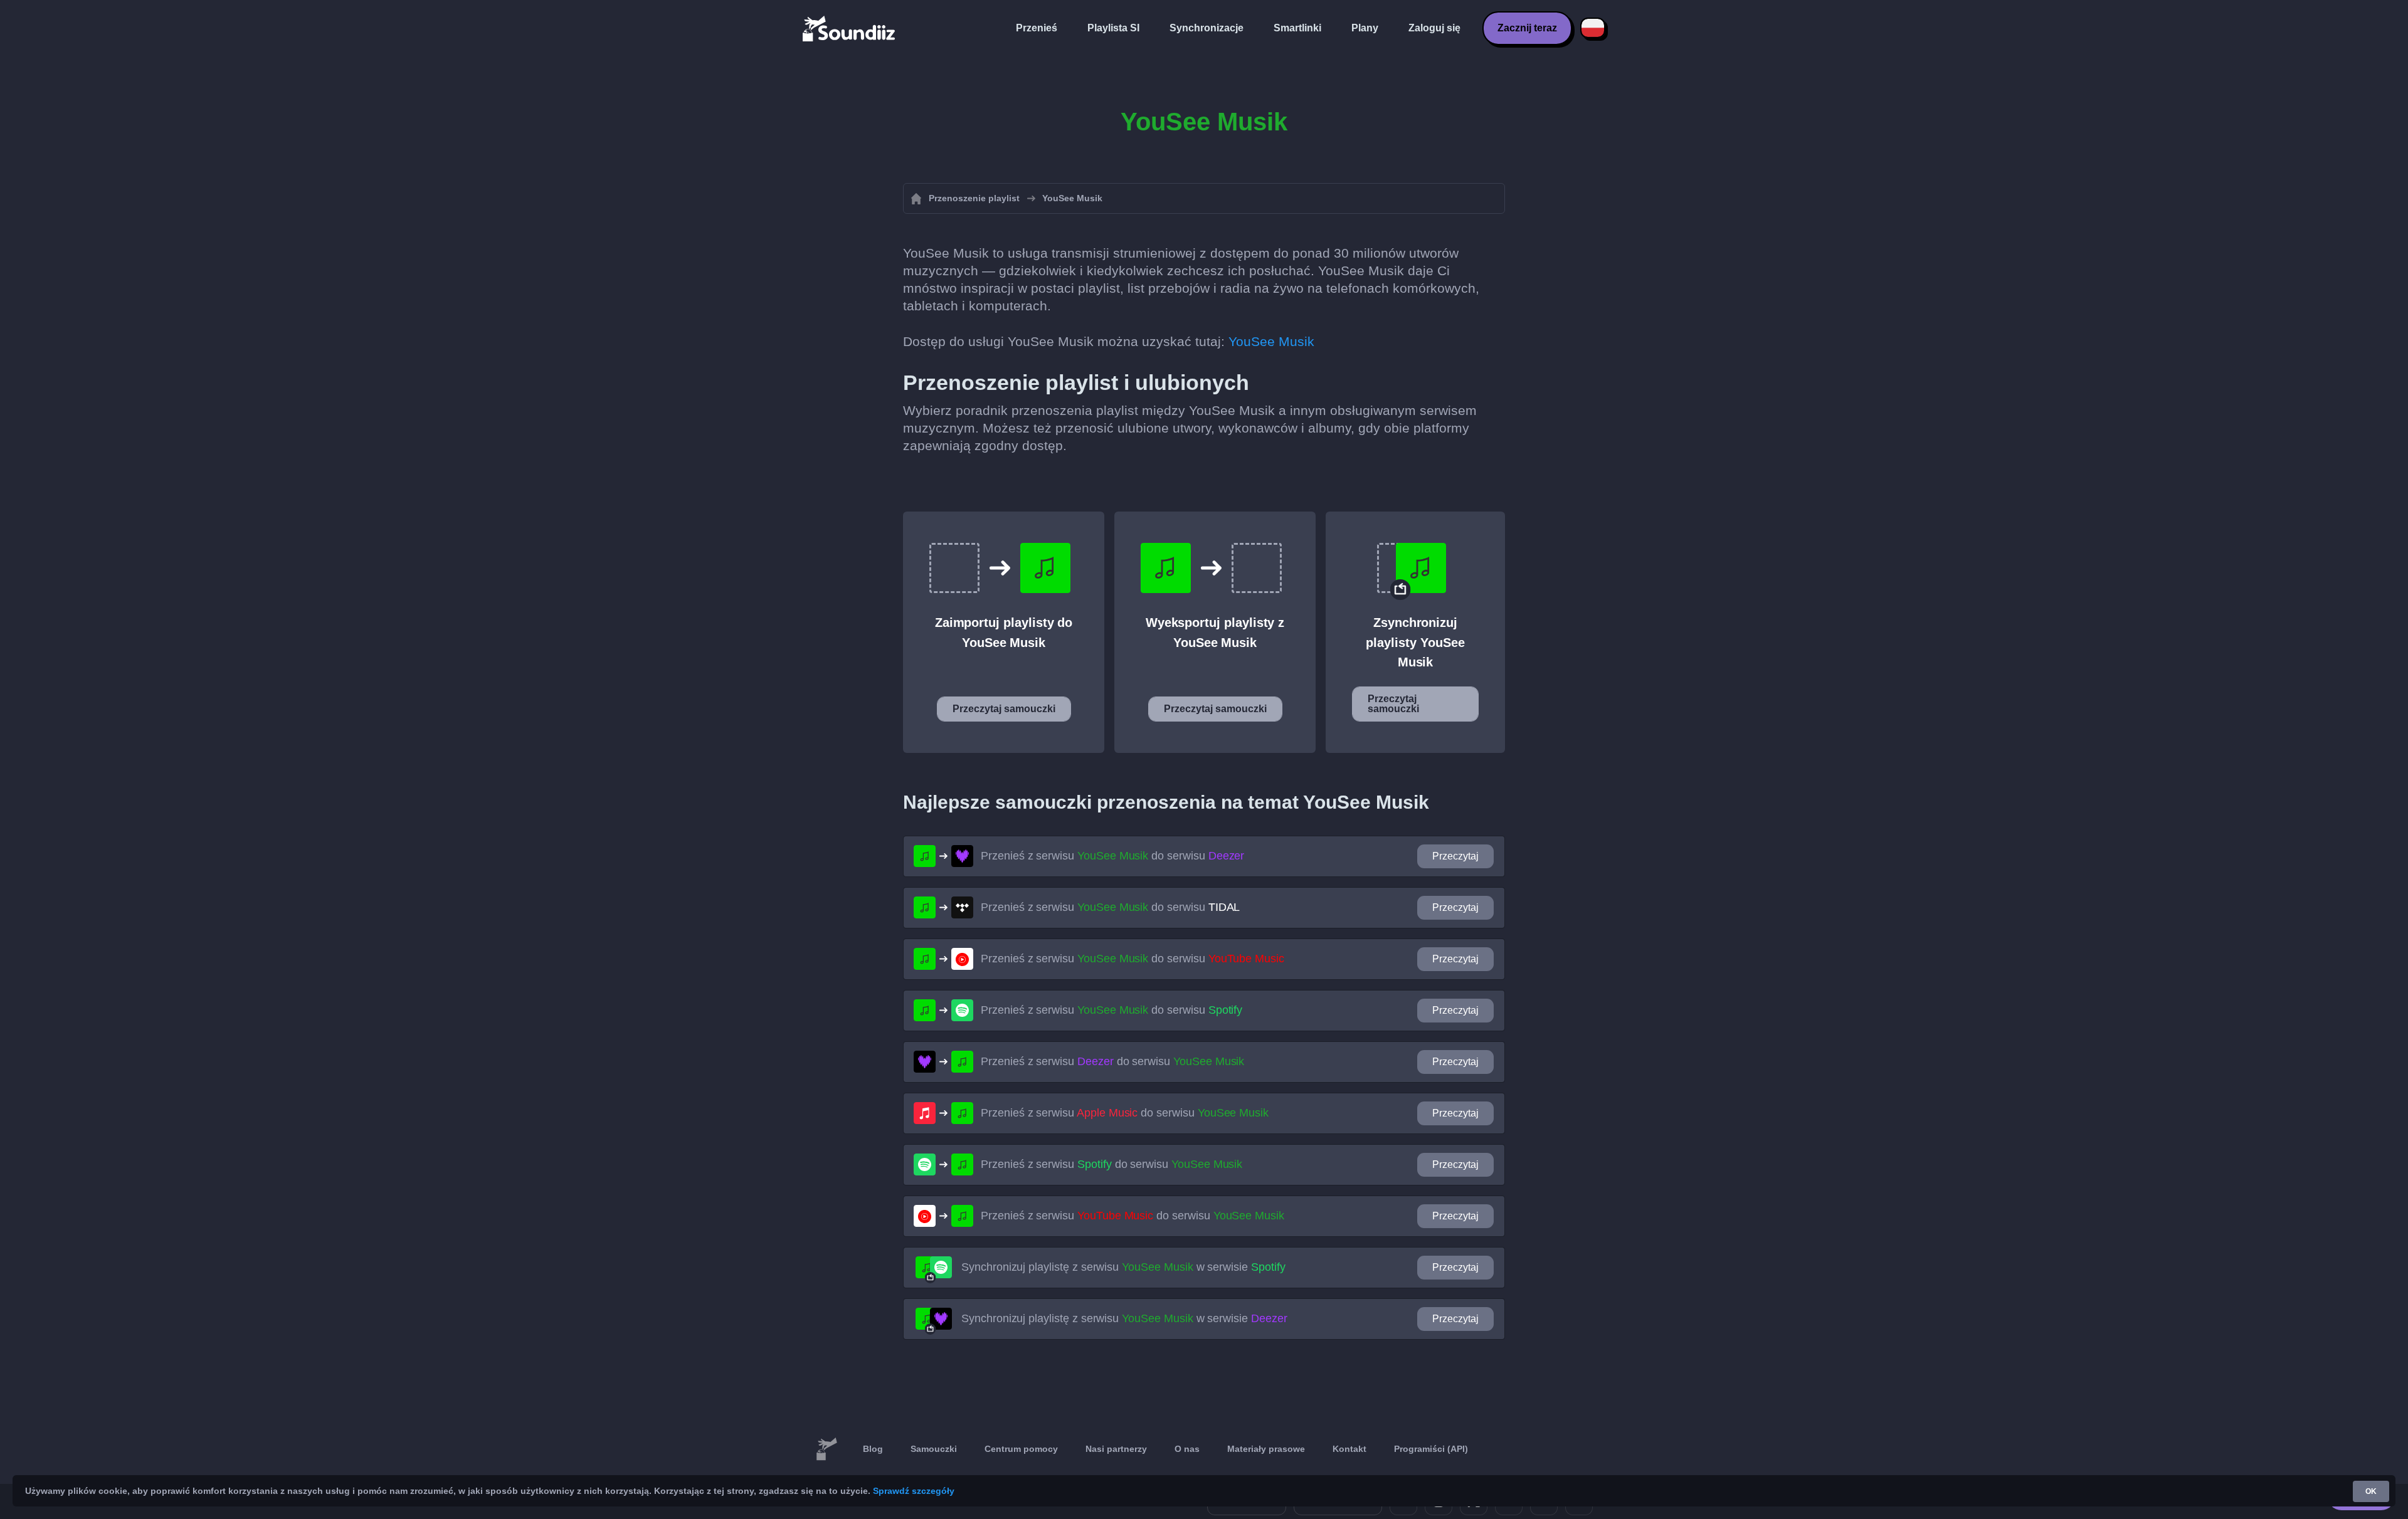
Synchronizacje (1207, 28)
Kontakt (1349, 1449)
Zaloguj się (1434, 28)
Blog (873, 1449)
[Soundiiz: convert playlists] (826, 1449)
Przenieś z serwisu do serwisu (1112, 856)
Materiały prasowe (1266, 1449)
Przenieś (1037, 28)
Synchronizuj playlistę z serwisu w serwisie (1123, 1267)
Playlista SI (1113, 28)
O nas (1187, 1449)
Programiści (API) (1431, 1449)
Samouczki (934, 1449)
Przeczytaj (1455, 856)
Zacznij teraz (1527, 28)
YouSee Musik (1271, 341)
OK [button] (2371, 1491)
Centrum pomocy (1021, 1449)
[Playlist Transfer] (850, 28)
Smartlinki (1297, 28)
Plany (1365, 28)
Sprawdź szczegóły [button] (914, 1491)
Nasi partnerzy (1116, 1449)
